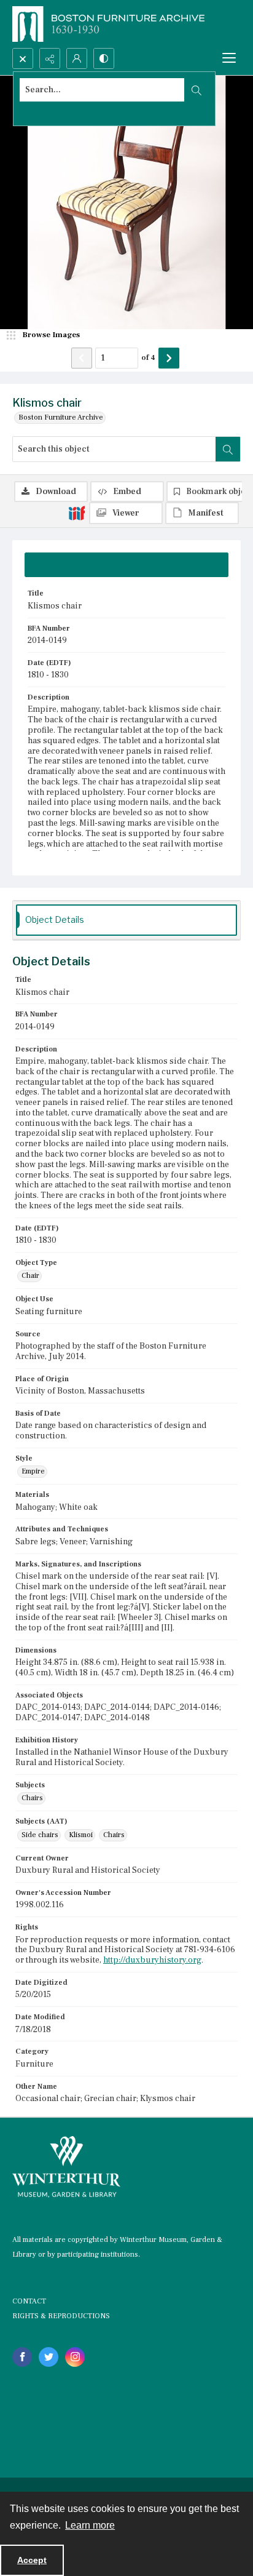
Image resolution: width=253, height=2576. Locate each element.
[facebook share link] (22, 2357)
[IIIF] (77, 512)
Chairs (32, 1798)
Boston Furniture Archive (61, 417)
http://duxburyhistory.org (152, 1960)
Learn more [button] (90, 2525)
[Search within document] (228, 449)
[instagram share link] (75, 2357)
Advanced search (49, 112)
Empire (33, 1471)
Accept (32, 2560)
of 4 (148, 357)
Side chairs (40, 1835)
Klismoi (81, 1835)
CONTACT (29, 2301)
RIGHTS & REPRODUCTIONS (61, 2316)
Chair (30, 1276)
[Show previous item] (82, 358)
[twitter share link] (49, 2357)
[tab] (126, 565)
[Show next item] (169, 358)
